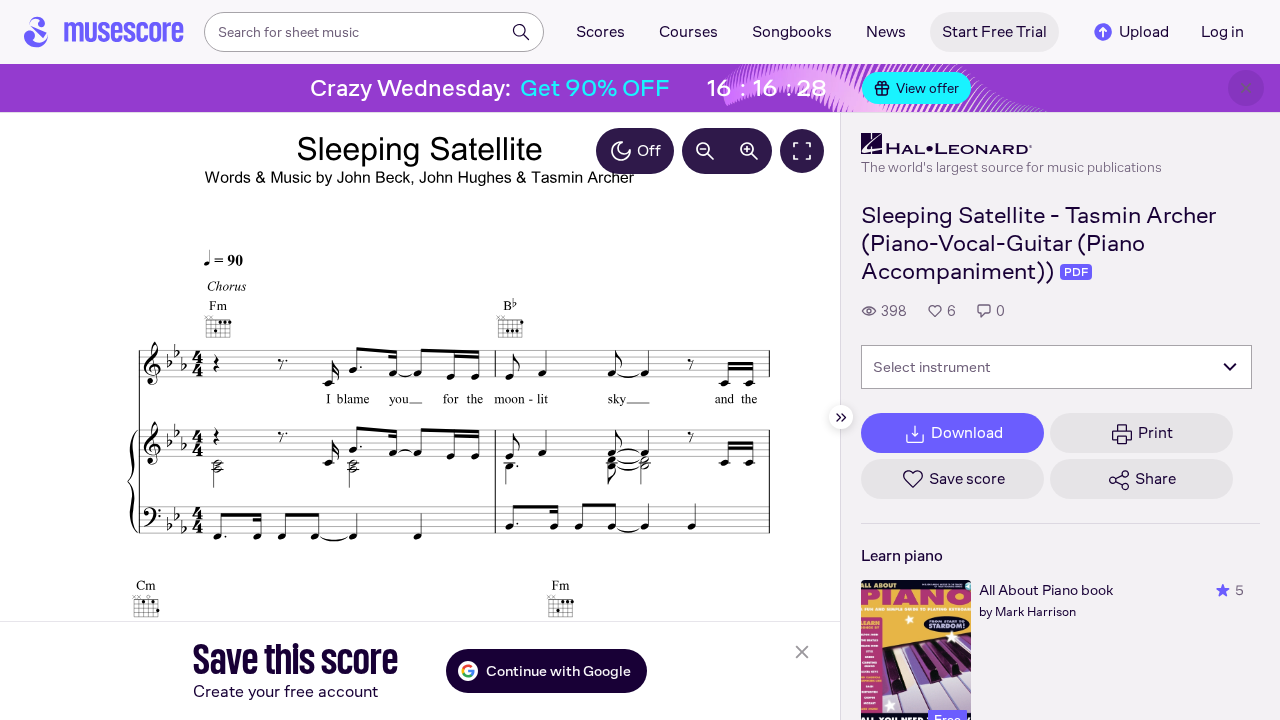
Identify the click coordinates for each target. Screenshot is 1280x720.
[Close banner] (1246, 88)
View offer (927, 88)
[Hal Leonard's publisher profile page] (1011, 144)
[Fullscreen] (802, 151)
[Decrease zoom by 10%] (705, 151)
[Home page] (104, 32)
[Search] (521, 32)
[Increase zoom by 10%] (749, 151)
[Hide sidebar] (841, 417)
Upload (1144, 31)
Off (649, 150)
